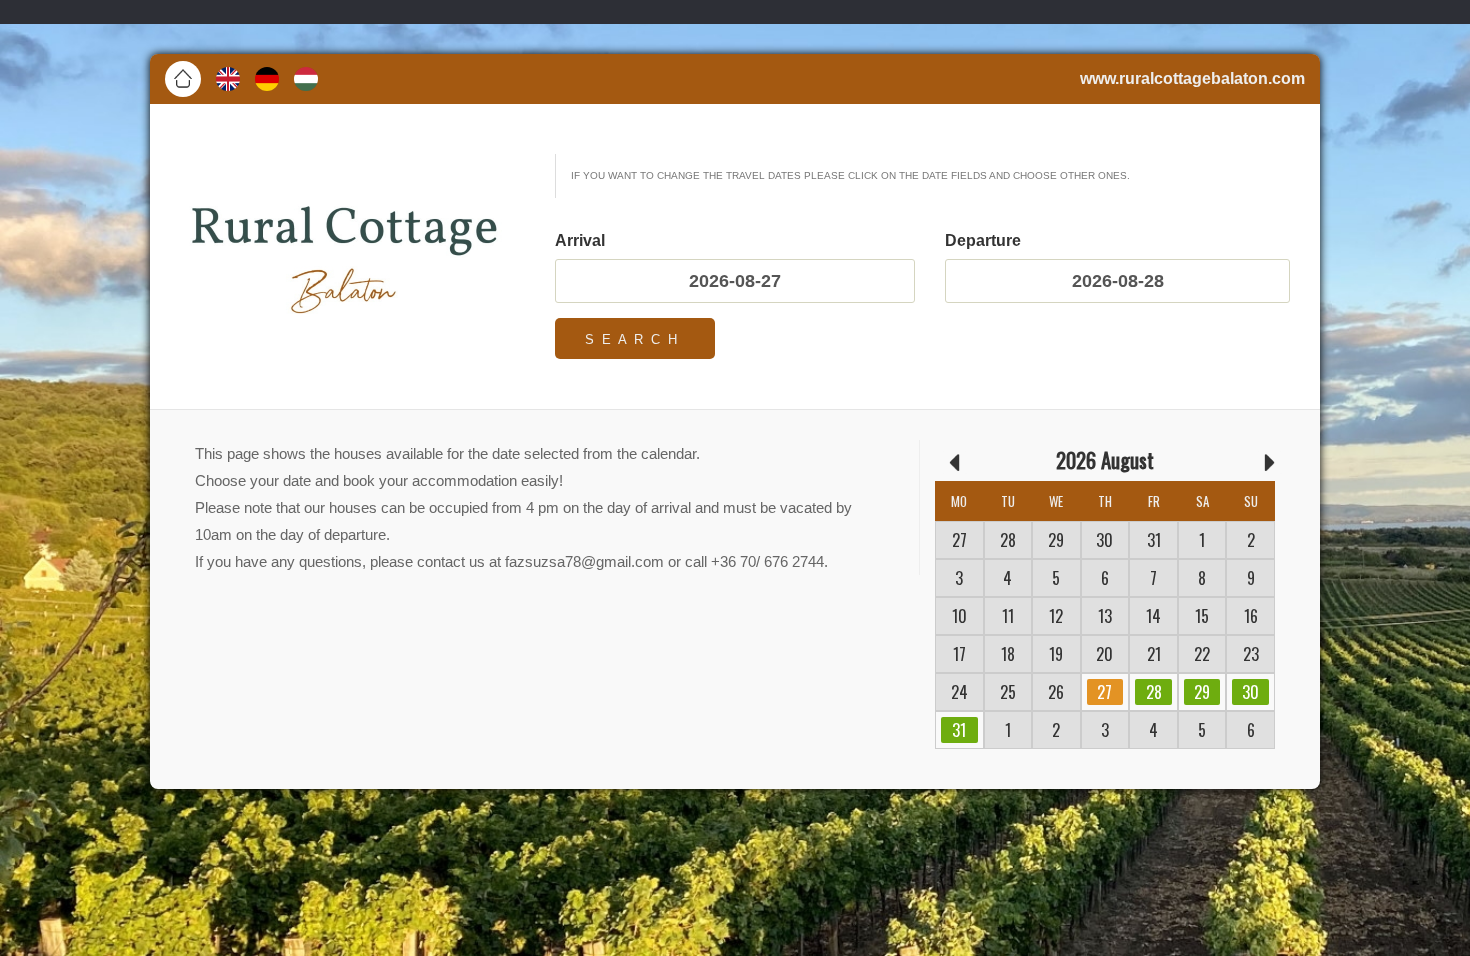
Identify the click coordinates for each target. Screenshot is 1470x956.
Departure (983, 241)
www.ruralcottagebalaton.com (1192, 78)
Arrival (580, 241)
